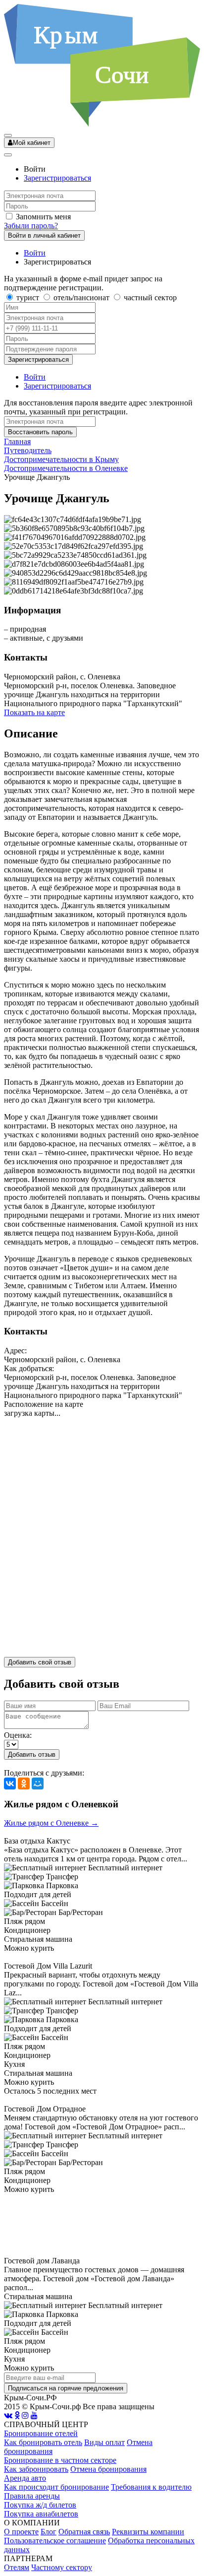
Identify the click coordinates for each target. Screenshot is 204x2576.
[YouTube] (34, 2415)
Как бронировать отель (43, 2442)
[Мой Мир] (38, 1783)
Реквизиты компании (148, 2532)
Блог (49, 2532)
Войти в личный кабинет (44, 235)
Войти (35, 253)
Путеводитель (28, 450)
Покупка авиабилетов (41, 2514)
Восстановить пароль (40, 432)
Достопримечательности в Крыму (61, 459)
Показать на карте (34, 712)
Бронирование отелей (41, 2433)
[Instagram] (25, 2415)
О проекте (21, 2532)
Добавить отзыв (32, 1754)
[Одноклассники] (24, 1783)
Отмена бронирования (108, 2469)
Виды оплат (104, 2442)
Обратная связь (84, 2532)
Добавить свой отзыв (40, 1662)
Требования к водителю (151, 2487)
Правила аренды (32, 2496)
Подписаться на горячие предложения (66, 2388)
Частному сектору (62, 2567)
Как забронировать (36, 2469)
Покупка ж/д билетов (40, 2505)
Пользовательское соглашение (55, 2541)
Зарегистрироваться (57, 178)
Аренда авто (25, 2478)
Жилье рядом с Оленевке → (51, 1823)
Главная (17, 441)
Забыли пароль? (31, 226)
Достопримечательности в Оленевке (66, 468)
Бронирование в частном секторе (60, 2460)
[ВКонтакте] (10, 1783)
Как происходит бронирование (56, 2487)
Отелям (17, 2567)
